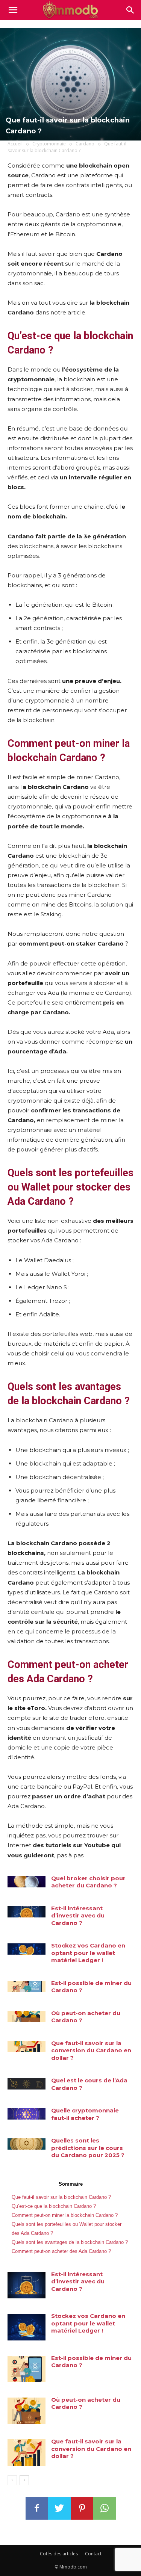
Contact (93, 2554)
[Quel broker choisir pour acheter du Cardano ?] (27, 1882)
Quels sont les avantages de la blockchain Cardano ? (70, 2242)
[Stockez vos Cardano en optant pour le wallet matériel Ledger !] (27, 1949)
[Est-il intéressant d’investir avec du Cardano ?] (27, 1912)
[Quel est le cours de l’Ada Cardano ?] (27, 2084)
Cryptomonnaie (49, 144)
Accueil (15, 144)
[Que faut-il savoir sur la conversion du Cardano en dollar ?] (27, 2047)
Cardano (85, 144)
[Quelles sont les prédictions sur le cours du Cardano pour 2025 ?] (27, 2144)
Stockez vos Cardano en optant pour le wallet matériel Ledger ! (88, 1953)
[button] (130, 10)
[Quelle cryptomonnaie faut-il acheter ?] (27, 2114)
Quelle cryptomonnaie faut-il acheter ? (85, 2114)
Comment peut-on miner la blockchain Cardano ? (65, 2215)
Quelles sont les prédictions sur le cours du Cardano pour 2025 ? (88, 2148)
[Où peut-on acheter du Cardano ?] (27, 2017)
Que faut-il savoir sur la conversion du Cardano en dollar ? (91, 2050)
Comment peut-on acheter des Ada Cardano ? (61, 2251)
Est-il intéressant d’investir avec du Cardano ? (78, 1916)
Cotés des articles (59, 2554)
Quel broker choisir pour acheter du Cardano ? (88, 1882)
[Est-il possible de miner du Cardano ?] (27, 1987)
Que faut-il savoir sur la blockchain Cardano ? (61, 2197)
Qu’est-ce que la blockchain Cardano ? (54, 2206)
